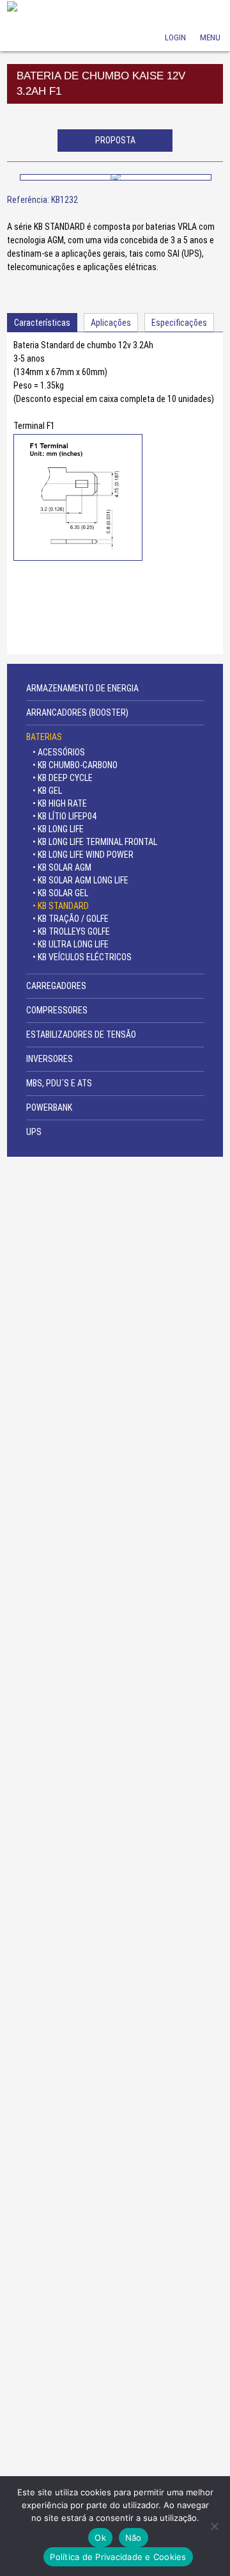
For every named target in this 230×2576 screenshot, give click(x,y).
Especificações (179, 323)
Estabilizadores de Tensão (81, 1034)
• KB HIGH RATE (60, 803)
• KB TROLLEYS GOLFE (71, 931)
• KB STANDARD (61, 906)
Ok (100, 2538)
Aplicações (111, 323)
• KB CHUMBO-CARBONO (75, 765)
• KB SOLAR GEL (60, 893)
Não (134, 2538)
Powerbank (49, 1107)
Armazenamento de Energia (82, 688)
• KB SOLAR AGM (62, 867)
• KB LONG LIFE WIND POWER (83, 855)
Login (175, 20)
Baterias (44, 737)
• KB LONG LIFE (58, 829)
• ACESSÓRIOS (59, 752)
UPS (34, 1132)
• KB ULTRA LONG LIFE (71, 944)
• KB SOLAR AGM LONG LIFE (80, 880)
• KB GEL (47, 791)
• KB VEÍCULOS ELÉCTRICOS (82, 957)
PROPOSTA (115, 140)
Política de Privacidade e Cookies (118, 2557)
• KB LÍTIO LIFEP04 (65, 816)
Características (42, 323)
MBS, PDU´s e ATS (59, 1083)
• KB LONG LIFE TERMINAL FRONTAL (95, 842)
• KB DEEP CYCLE (63, 778)
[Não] (214, 2526)
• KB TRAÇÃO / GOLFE (71, 919)
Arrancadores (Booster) (77, 712)
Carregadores (56, 986)
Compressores (57, 1010)
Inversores (50, 1059)
